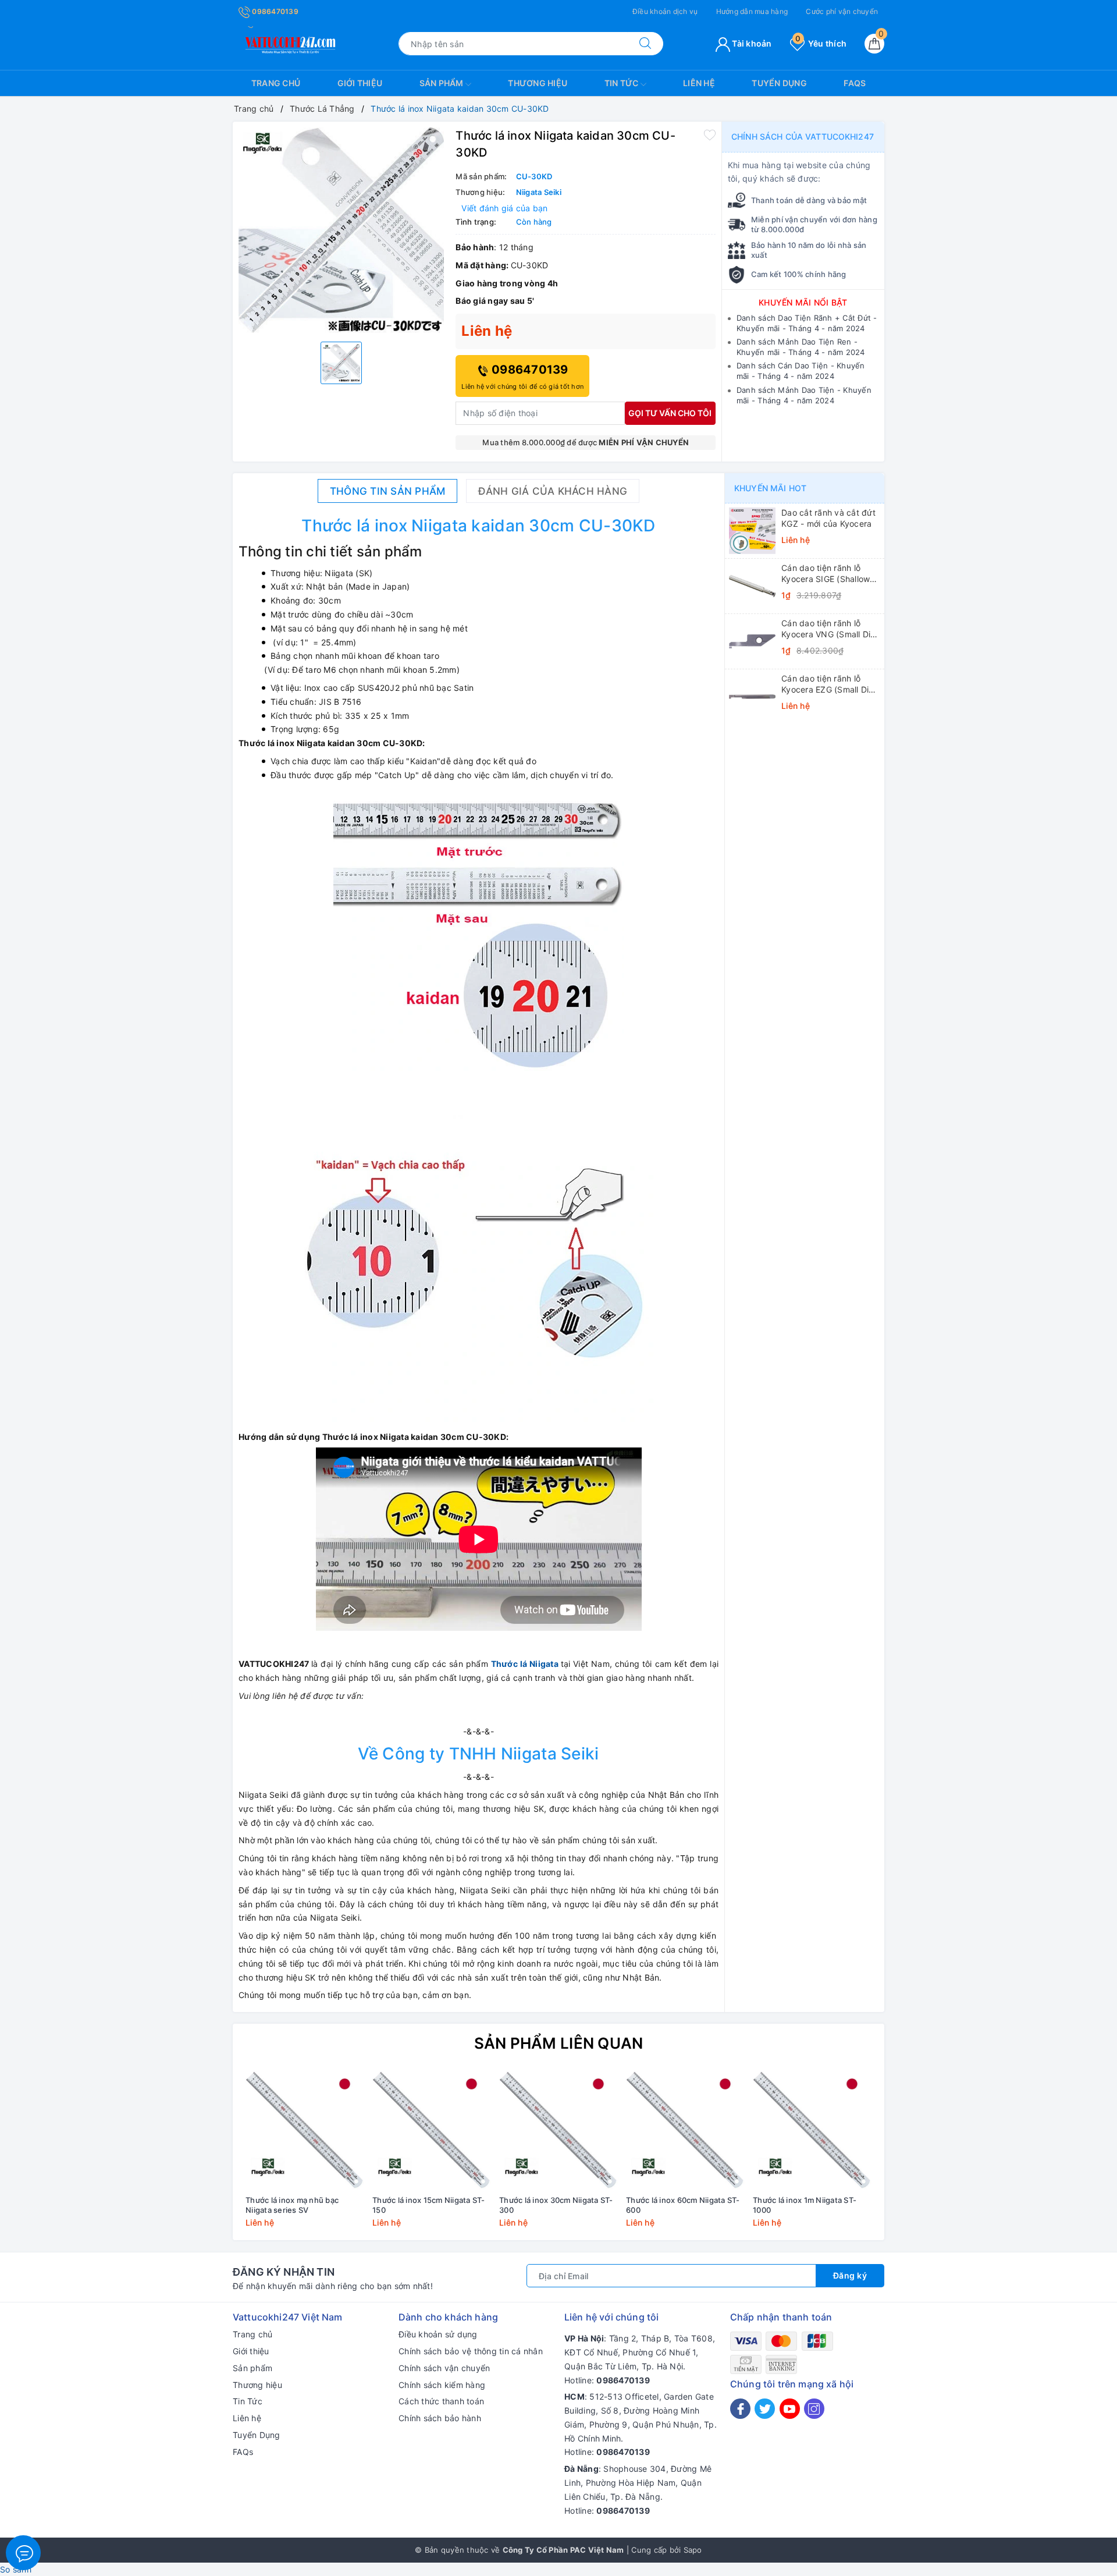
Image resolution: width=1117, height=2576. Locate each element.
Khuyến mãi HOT (770, 488)
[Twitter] (765, 2409)
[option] (341, 230)
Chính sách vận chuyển (444, 2368)
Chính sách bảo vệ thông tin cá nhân (471, 2351)
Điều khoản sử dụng (438, 2334)
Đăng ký (850, 2275)
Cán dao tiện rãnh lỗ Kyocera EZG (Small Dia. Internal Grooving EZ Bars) (829, 684)
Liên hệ (699, 83)
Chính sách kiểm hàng (442, 2385)
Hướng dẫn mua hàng (752, 11)
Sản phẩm (442, 83)
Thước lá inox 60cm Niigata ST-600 (683, 2205)
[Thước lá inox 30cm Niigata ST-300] (558, 2130)
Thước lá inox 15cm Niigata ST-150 (429, 2205)
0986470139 (274, 11)
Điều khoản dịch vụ (665, 11)
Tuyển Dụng (779, 83)
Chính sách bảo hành (440, 2418)
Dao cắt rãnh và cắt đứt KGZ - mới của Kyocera (828, 518)
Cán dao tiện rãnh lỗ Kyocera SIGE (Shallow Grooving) (826, 573)
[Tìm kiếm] (645, 44)
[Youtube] (790, 2409)
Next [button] (908, 2158)
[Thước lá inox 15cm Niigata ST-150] (432, 2130)
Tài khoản (751, 43)
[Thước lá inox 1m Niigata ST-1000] (812, 2130)
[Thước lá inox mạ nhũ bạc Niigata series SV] (305, 2130)
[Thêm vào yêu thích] (710, 134)
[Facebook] (740, 2409)
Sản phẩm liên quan (559, 2043)
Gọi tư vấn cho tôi (670, 413)
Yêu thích (821, 43)
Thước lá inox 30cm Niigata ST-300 (556, 2205)
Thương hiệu (538, 83)
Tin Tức (622, 83)
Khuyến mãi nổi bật (803, 302)
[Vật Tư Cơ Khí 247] (289, 43)
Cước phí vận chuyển (842, 11)
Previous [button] (209, 2158)
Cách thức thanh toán (441, 2401)
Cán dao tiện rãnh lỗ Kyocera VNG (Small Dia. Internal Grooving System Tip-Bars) (830, 629)
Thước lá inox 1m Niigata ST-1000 (805, 2205)
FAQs (855, 83)
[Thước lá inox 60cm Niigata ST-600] (685, 2130)
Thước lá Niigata (525, 1664)
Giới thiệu (360, 83)
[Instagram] (814, 2409)
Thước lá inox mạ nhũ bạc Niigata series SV (292, 2205)
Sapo (693, 2550)
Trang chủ (276, 83)
